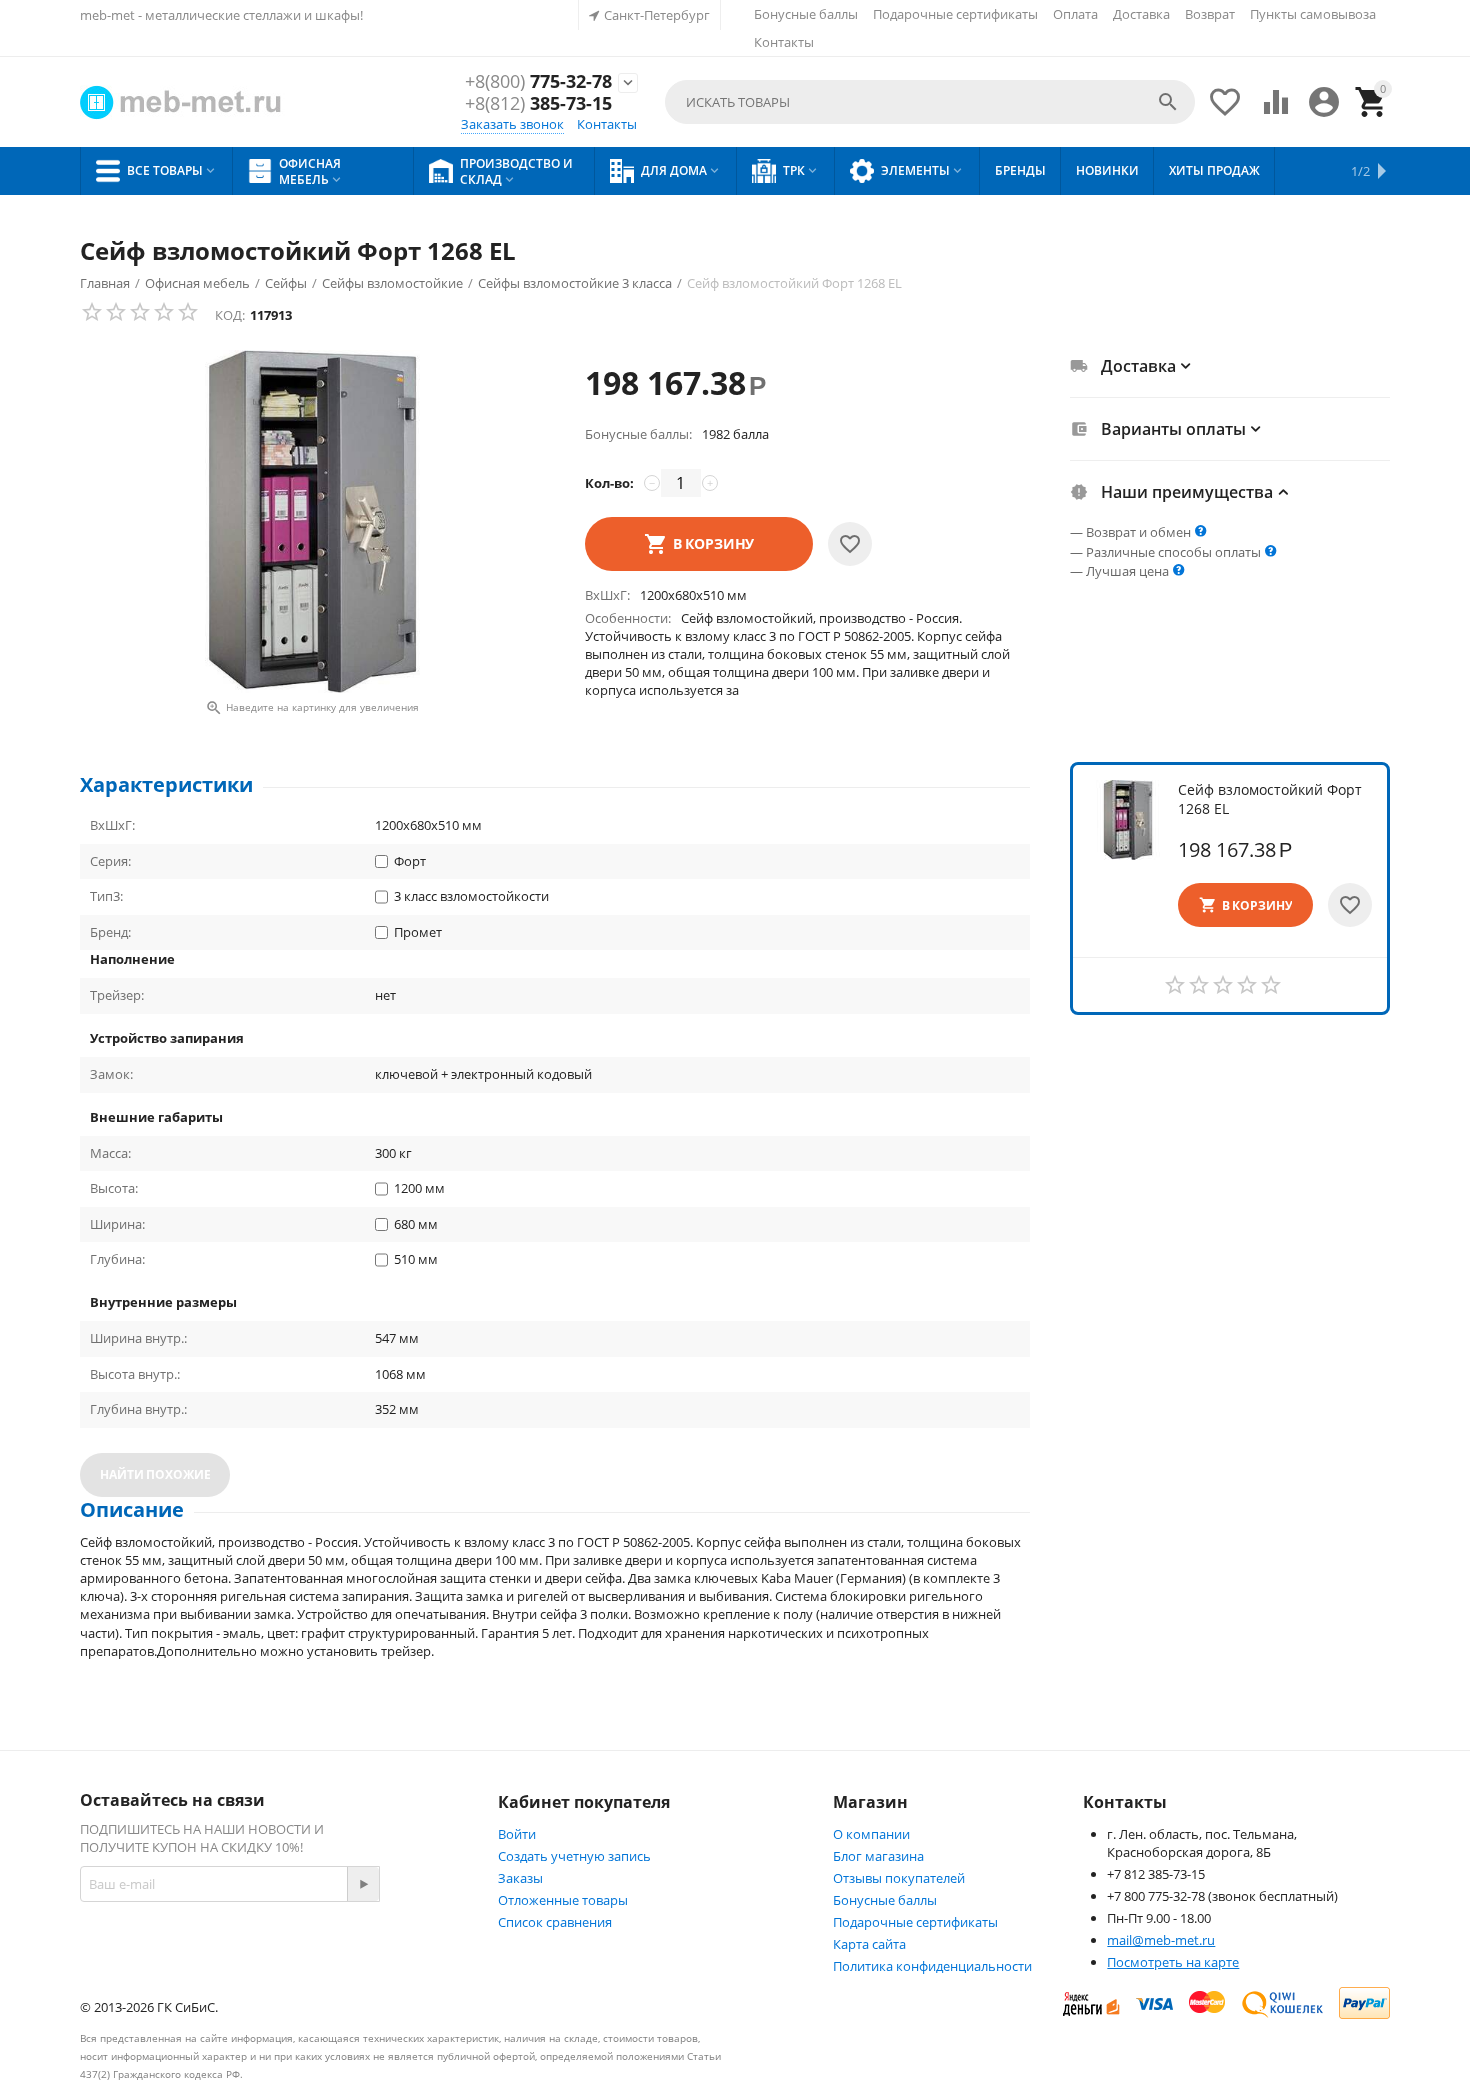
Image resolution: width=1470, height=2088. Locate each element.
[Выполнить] (363, 1884)
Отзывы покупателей (899, 1878)
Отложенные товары (563, 1900)
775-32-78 (538, 82)
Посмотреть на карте (1173, 1962)
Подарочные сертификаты (955, 14)
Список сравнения (555, 1922)
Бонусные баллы (806, 14)
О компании (871, 1834)
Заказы (520, 1878)
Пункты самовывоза (1313, 14)
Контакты (784, 42)
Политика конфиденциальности (932, 1966)
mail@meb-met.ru (1161, 1940)
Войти (517, 1834)
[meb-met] (182, 102)
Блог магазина (878, 1856)
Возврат (1210, 14)
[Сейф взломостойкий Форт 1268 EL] (312, 521)
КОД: (230, 315)
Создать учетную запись (574, 1856)
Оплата (1075, 14)
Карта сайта (869, 1944)
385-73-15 (538, 104)
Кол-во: (609, 483)
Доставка (1141, 14)
